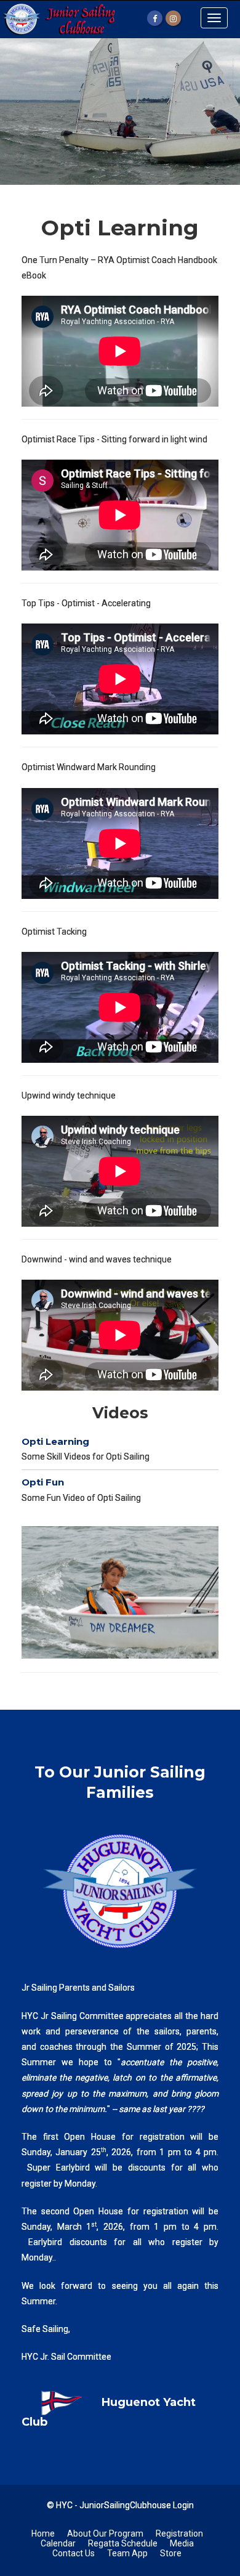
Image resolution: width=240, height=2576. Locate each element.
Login (183, 2505)
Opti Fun (43, 1482)
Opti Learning (55, 1441)
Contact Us (74, 2553)
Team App (127, 2553)
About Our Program (105, 2533)
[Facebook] (155, 18)
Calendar (58, 2543)
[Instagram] (173, 18)
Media (182, 2543)
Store (171, 2553)
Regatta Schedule (123, 2543)
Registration (179, 2533)
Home (43, 2533)
